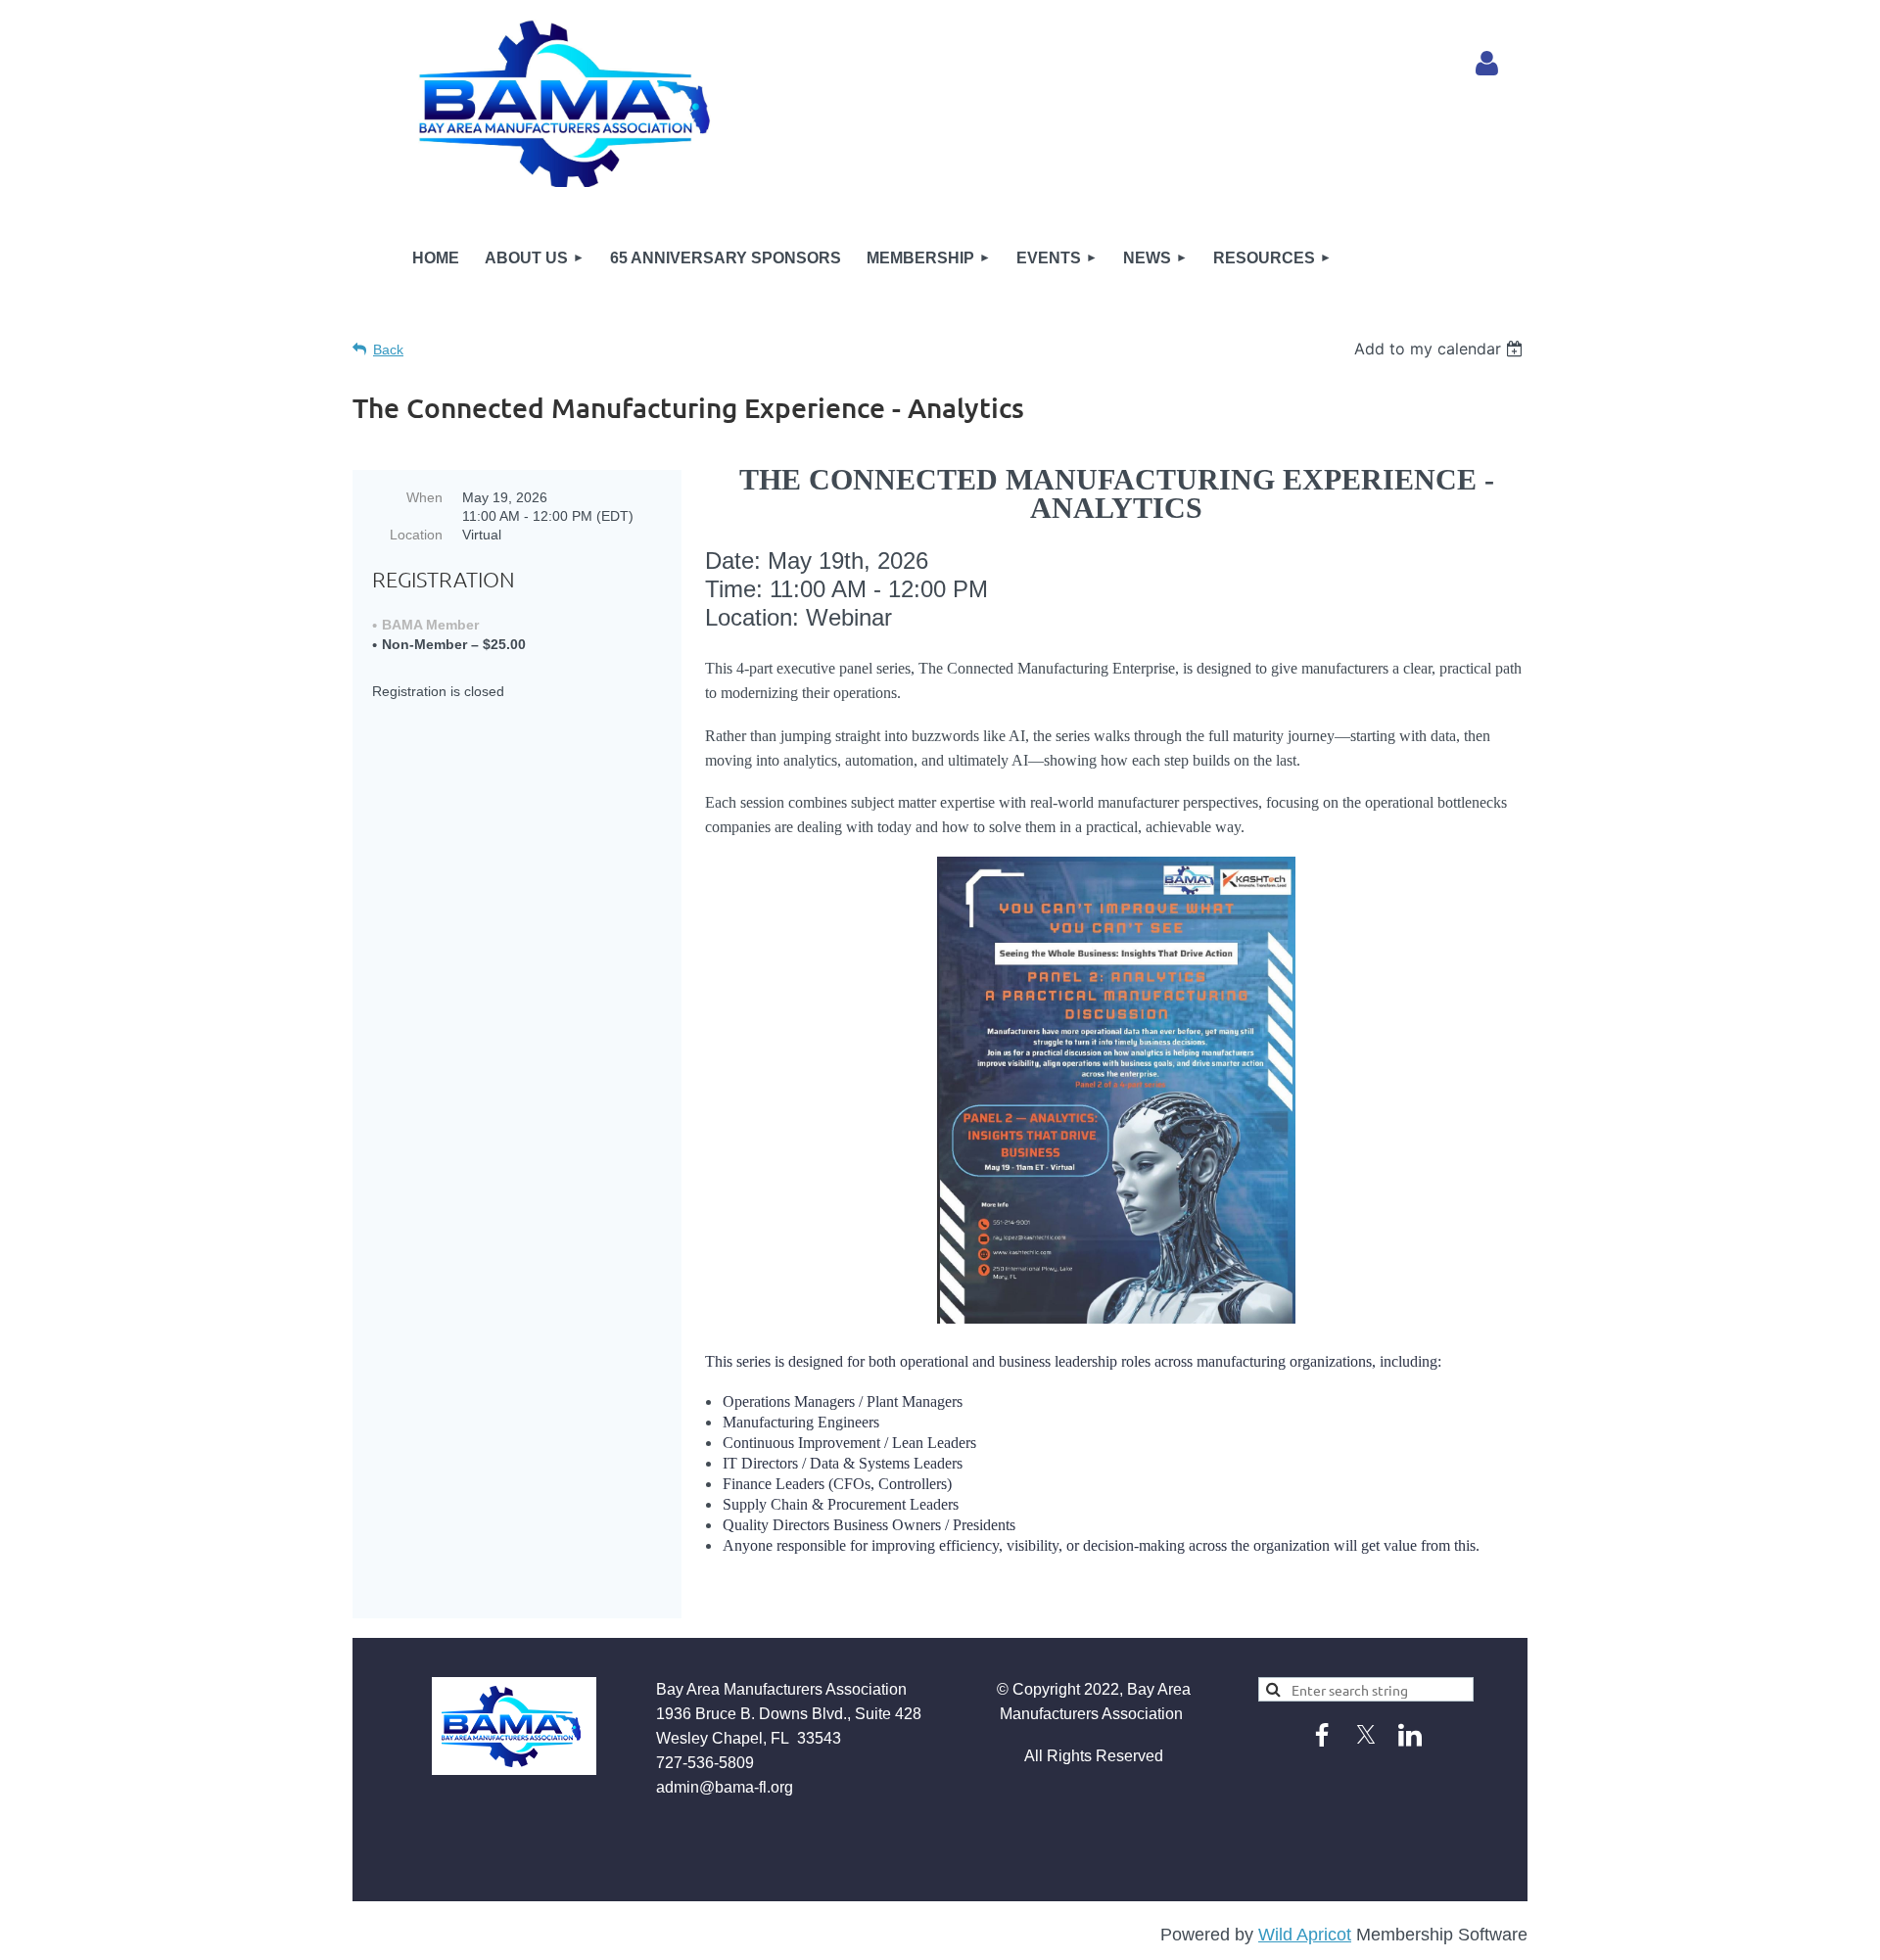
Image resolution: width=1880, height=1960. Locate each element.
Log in (1487, 64)
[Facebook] (1322, 1735)
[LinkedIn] (1410, 1735)
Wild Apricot (1305, 1935)
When (424, 497)
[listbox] (1441, 349)
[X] (1366, 1735)
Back (388, 350)
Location (416, 535)
